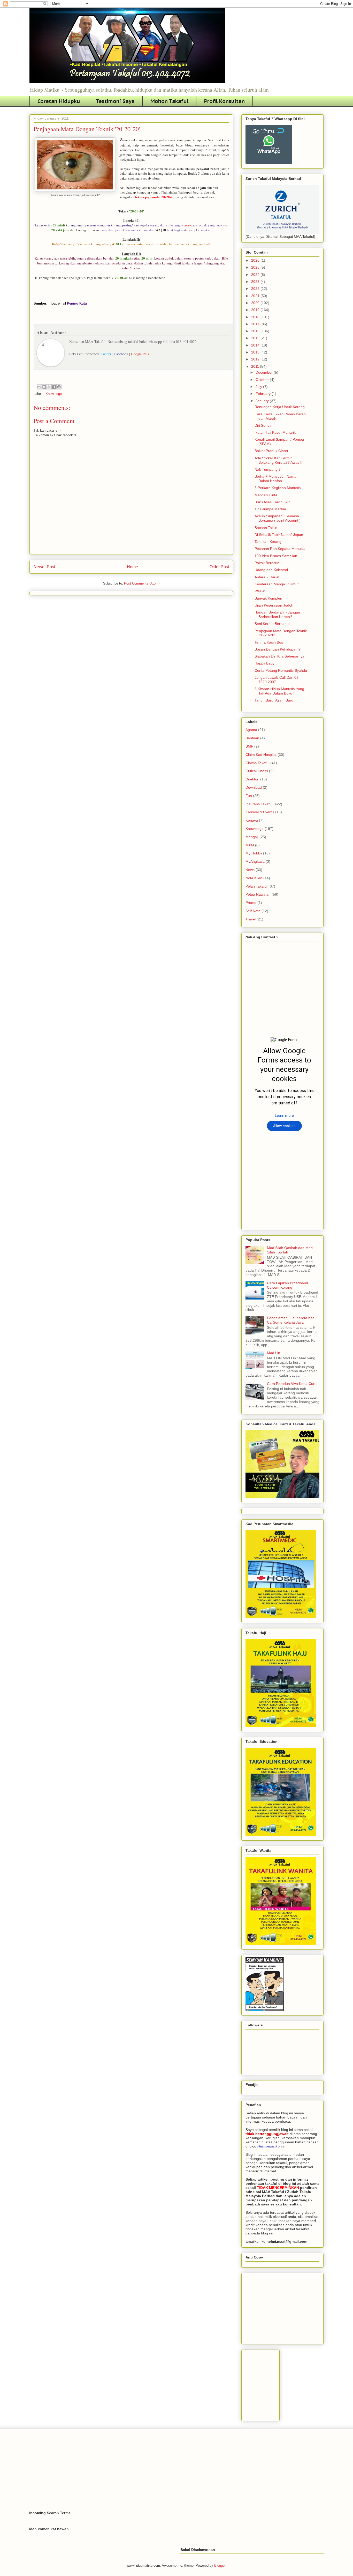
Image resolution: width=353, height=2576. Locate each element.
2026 (256, 260)
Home (132, 567)
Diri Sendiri (263, 425)
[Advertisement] (284, 2307)
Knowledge (54, 394)
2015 (256, 338)
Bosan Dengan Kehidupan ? (278, 649)
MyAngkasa (255, 861)
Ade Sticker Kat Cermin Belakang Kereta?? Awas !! (278, 460)
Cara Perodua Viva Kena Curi (291, 1384)
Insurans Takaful (259, 804)
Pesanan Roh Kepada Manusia (280, 549)
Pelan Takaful (256, 886)
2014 (256, 345)
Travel (251, 919)
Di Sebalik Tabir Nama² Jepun (279, 535)
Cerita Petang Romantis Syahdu (281, 670)
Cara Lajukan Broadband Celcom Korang (287, 1285)
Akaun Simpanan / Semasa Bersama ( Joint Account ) (278, 518)
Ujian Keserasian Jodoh (274, 605)
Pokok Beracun (267, 563)
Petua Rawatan (258, 894)
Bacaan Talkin (266, 528)
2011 (256, 366)
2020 (256, 303)
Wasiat (260, 591)
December (265, 372)
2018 (256, 317)
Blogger (220, 2566)
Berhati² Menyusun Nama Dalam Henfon (275, 479)
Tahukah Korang (268, 542)
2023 (256, 282)
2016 (256, 331)
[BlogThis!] (44, 387)
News (250, 870)
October (263, 380)
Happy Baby (264, 663)
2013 (256, 352)
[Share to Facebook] (54, 387)
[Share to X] (49, 387)
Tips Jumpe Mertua (270, 509)
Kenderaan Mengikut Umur (277, 584)
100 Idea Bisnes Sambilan (276, 556)
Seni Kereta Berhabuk (273, 624)
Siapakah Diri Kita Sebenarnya (279, 656)
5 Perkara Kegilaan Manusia (278, 488)
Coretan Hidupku (59, 101)
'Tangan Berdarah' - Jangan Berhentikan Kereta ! (277, 614)
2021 (256, 296)
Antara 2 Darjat (267, 577)
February (264, 394)
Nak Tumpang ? (268, 469)
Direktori (252, 779)
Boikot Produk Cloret (271, 451)
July (259, 387)
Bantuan (252, 738)
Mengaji (252, 837)
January (263, 401)
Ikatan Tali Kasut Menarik (275, 432)
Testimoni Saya (115, 101)
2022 (256, 289)
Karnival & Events (260, 812)
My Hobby (254, 853)
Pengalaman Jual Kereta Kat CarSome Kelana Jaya (290, 1320)
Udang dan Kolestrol (271, 570)
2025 (256, 267)
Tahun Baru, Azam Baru (274, 700)
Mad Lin (274, 1353)
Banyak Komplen (268, 598)
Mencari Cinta (266, 495)
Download (254, 787)
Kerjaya (252, 820)
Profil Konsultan (224, 101)
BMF (249, 746)
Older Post (219, 567)
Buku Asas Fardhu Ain (273, 502)
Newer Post (44, 567)
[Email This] (39, 387)
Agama (251, 730)
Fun (249, 796)
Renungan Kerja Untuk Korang (280, 407)
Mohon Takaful (169, 101)
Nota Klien (254, 878)
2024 (256, 275)
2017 (256, 324)
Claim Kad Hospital (261, 755)
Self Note (253, 911)
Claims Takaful (257, 763)
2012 (256, 359)
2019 (256, 310)
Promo (251, 903)
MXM (250, 845)
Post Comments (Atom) (142, 583)
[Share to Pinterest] (59, 387)
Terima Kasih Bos (269, 642)
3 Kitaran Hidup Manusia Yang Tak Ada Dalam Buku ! (279, 691)
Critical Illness (257, 771)
